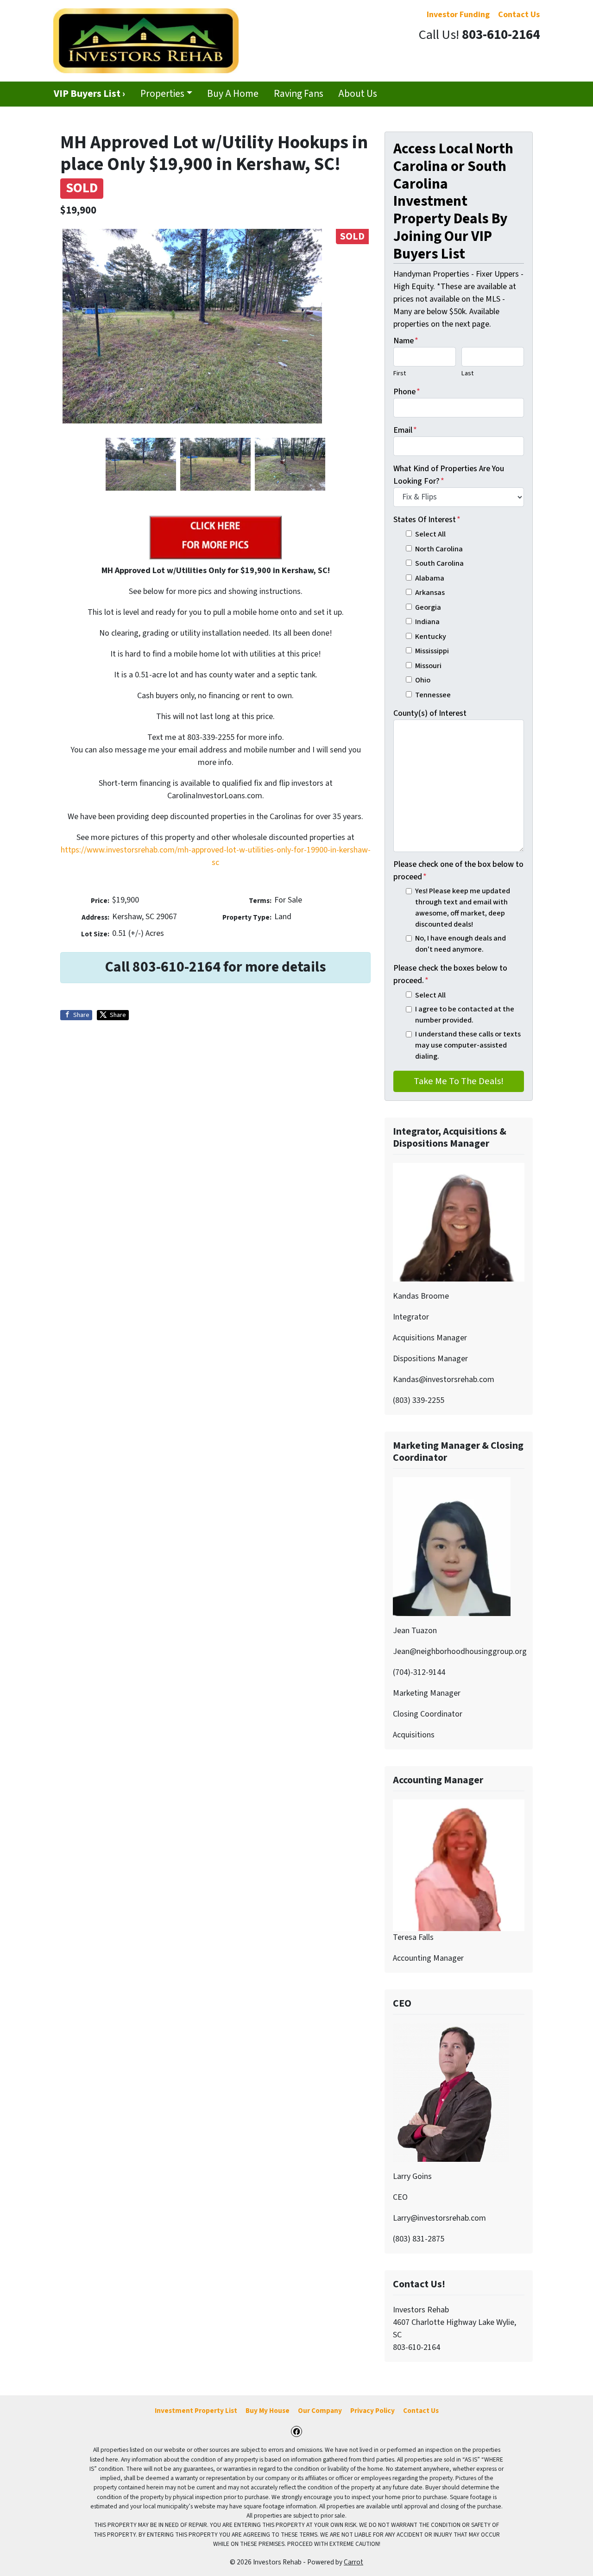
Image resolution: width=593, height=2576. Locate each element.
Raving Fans (299, 94)
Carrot (353, 2562)
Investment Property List (196, 2411)
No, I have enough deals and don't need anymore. (461, 944)
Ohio (423, 680)
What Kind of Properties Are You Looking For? (449, 475)
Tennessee (433, 695)
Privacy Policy (372, 2411)
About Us (358, 94)
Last (467, 373)
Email (405, 430)
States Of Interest (427, 520)
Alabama (430, 578)
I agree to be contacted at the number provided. (465, 1014)
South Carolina (439, 563)
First (400, 373)
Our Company (320, 2411)
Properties (162, 94)
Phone (407, 392)
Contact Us (421, 2411)
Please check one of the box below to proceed (458, 871)
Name (406, 341)
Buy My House (268, 2411)
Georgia (428, 607)
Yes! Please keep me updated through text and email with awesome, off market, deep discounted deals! (463, 908)
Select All (430, 534)
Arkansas (430, 592)
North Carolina (439, 549)
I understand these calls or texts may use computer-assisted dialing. (468, 1045)
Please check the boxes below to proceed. (450, 974)
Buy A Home (233, 94)
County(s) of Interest (430, 713)
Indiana (427, 622)
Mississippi (432, 651)
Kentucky (431, 636)
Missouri (428, 666)
